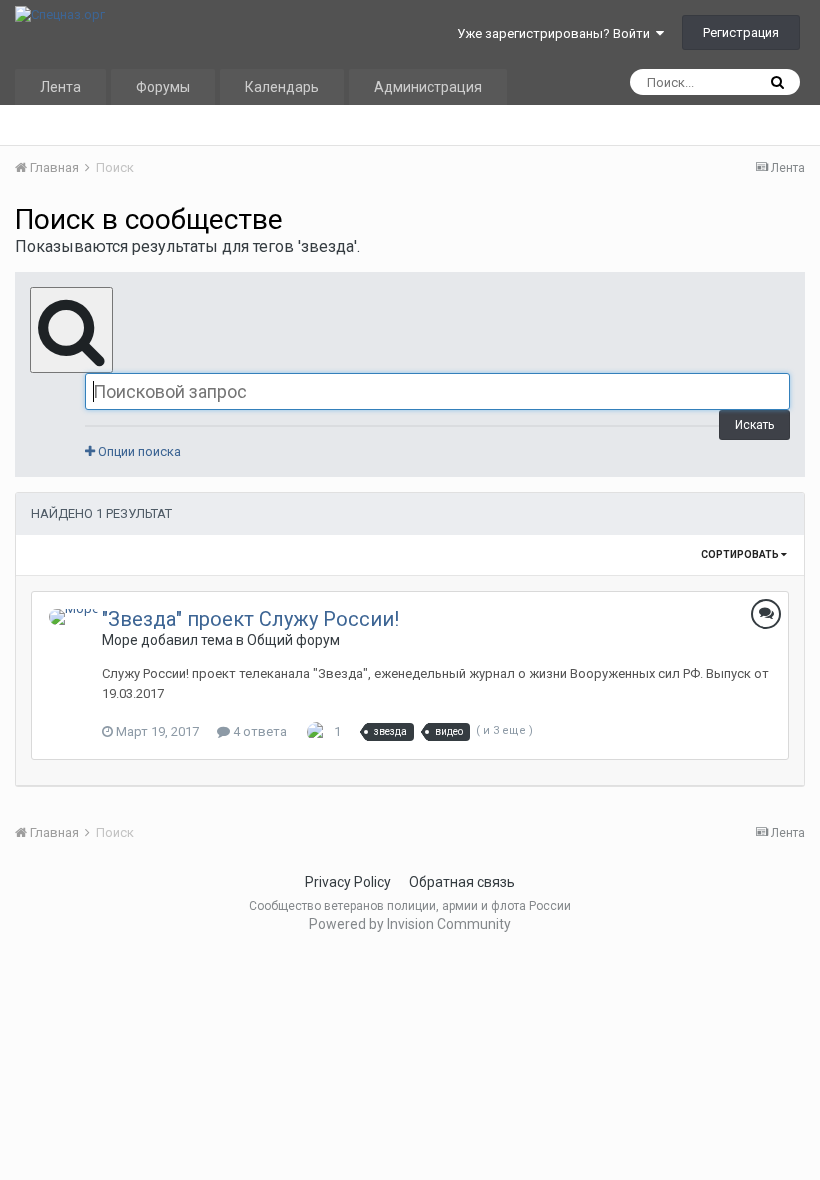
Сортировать (741, 554)
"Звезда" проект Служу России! (250, 619)
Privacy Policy (348, 882)
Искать (754, 425)
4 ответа (258, 731)
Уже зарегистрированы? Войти (556, 33)
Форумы (163, 87)
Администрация (428, 87)
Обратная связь (462, 882)
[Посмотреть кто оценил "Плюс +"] (317, 731)
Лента (60, 87)
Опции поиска (138, 451)
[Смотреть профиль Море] (74, 617)
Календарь (282, 87)
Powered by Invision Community (410, 924)
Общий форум (293, 640)
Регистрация (741, 32)
